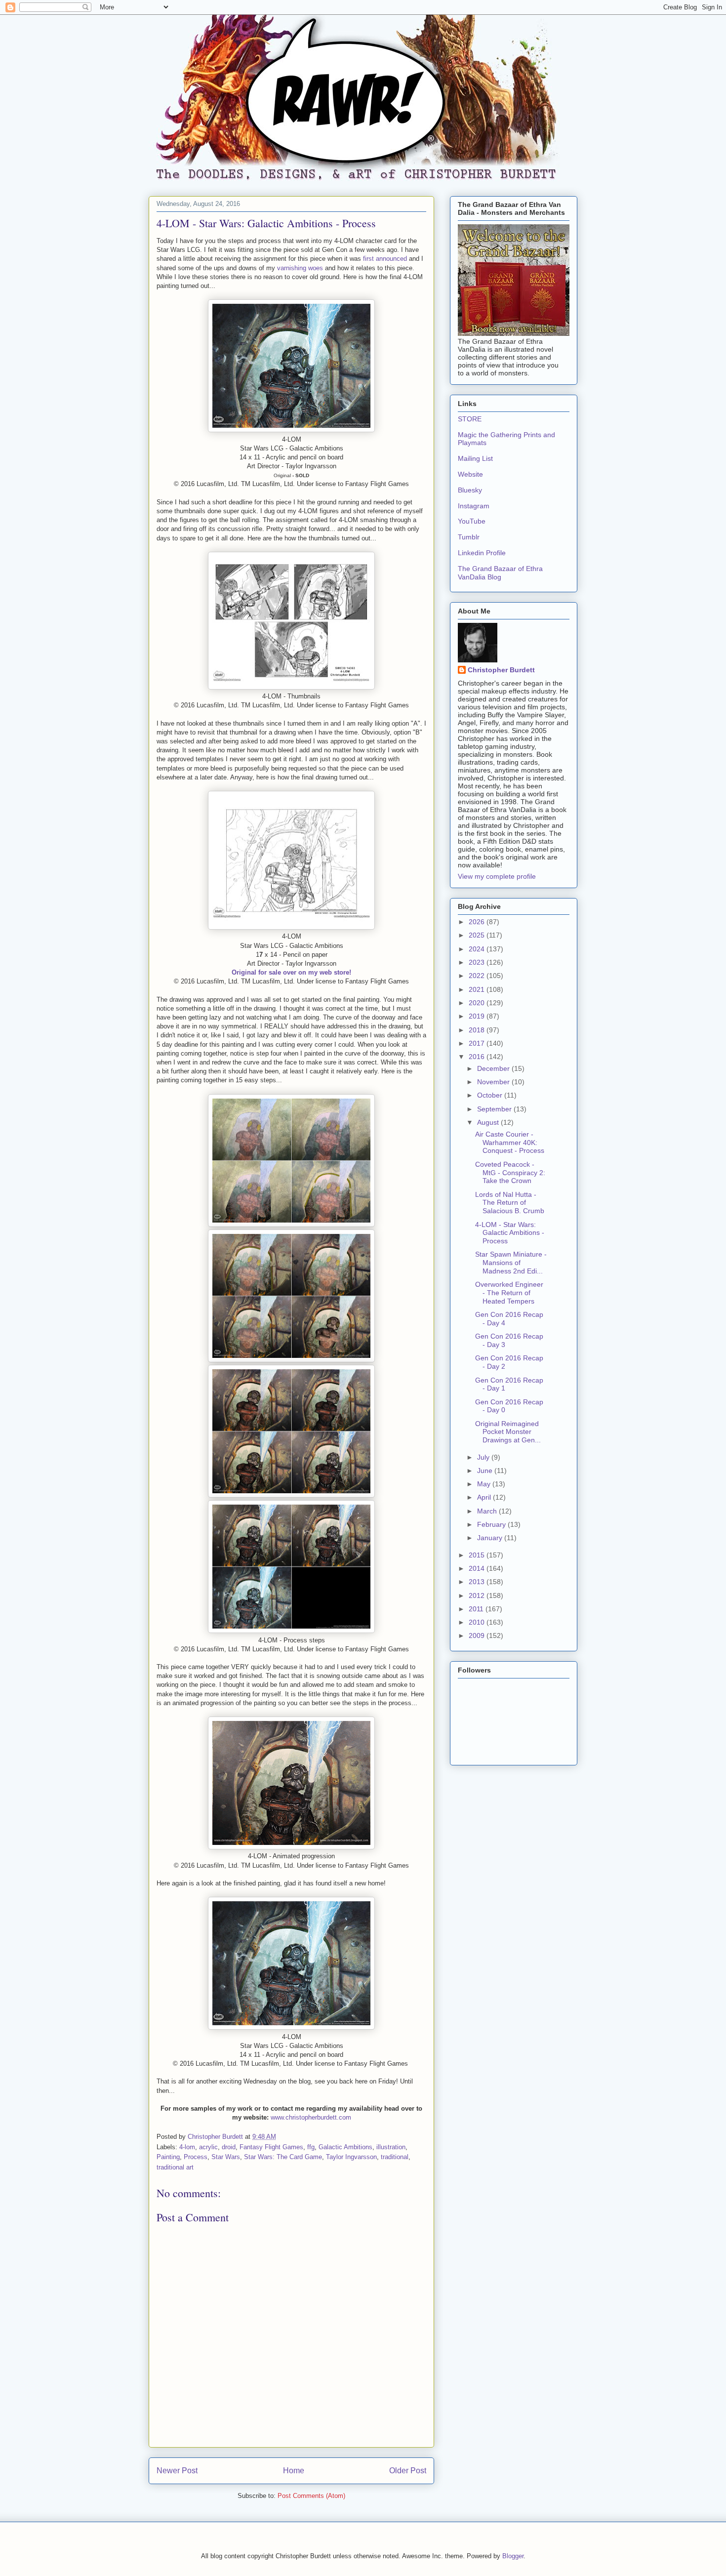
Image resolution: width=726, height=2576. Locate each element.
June (486, 1471)
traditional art (175, 2167)
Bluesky (470, 490)
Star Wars (226, 2157)
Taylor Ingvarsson (351, 2157)
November (494, 1082)
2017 (478, 1043)
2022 (478, 976)
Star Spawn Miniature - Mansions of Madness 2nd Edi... (511, 1263)
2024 (478, 949)
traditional (395, 2157)
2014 (478, 1568)
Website (470, 474)
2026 (478, 922)
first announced (385, 259)
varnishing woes (300, 268)
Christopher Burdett (501, 670)
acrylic (208, 2147)
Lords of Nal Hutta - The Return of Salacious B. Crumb (510, 1203)
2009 (478, 1636)
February (492, 1524)
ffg (311, 2147)
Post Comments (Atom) (311, 2496)
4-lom (187, 2147)
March (488, 1511)
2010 (478, 1622)
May (485, 1484)
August (489, 1122)
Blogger (513, 2556)
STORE (470, 419)
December (494, 1068)
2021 (478, 989)
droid (229, 2147)
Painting (168, 2157)
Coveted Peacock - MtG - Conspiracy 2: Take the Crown (510, 1173)
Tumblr (469, 537)
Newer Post (177, 2471)
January (491, 1538)
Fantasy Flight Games (271, 2147)
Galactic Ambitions (345, 2147)
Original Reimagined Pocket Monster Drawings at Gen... (508, 1432)
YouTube (472, 521)
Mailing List (475, 458)
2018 (478, 1030)
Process (196, 2157)
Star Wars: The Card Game (283, 2157)
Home (294, 2471)
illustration (391, 2147)
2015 (478, 1555)
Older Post (408, 2471)
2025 (478, 935)
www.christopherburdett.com (311, 2117)
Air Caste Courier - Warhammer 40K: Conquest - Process (510, 1143)
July (484, 1457)
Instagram (474, 506)
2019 (478, 1016)
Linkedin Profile (482, 553)
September (495, 1109)
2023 (478, 962)
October (491, 1095)
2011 (477, 1609)
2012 (478, 1595)
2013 (478, 1582)
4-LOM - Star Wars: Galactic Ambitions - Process (510, 1233)
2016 (478, 1057)
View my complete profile (497, 876)
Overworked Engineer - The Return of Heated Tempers (509, 1293)
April (485, 1497)
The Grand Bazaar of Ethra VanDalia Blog (500, 573)
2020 (478, 1003)
